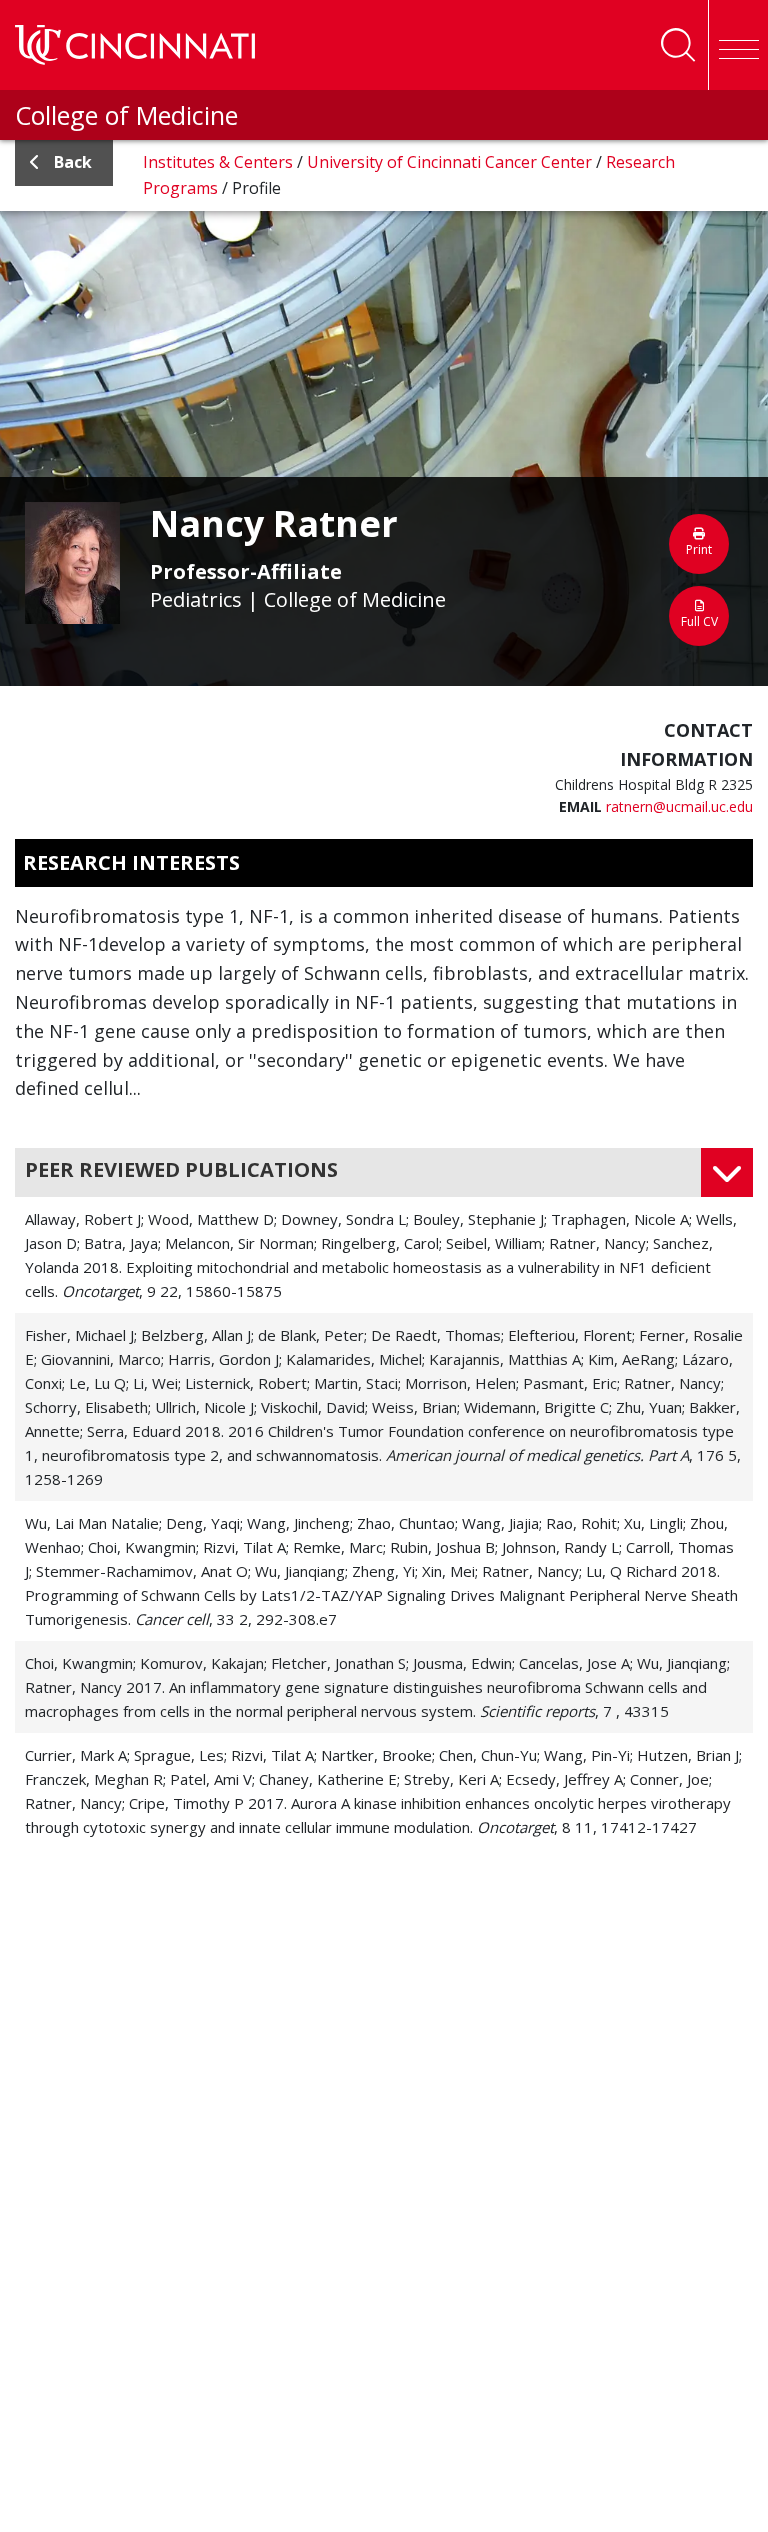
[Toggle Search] (678, 45)
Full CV (699, 621)
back (73, 162)
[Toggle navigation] (738, 45)
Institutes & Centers (220, 162)
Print (699, 549)
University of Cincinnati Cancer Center (451, 162)
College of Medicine (126, 115)
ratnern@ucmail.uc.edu (679, 806)
